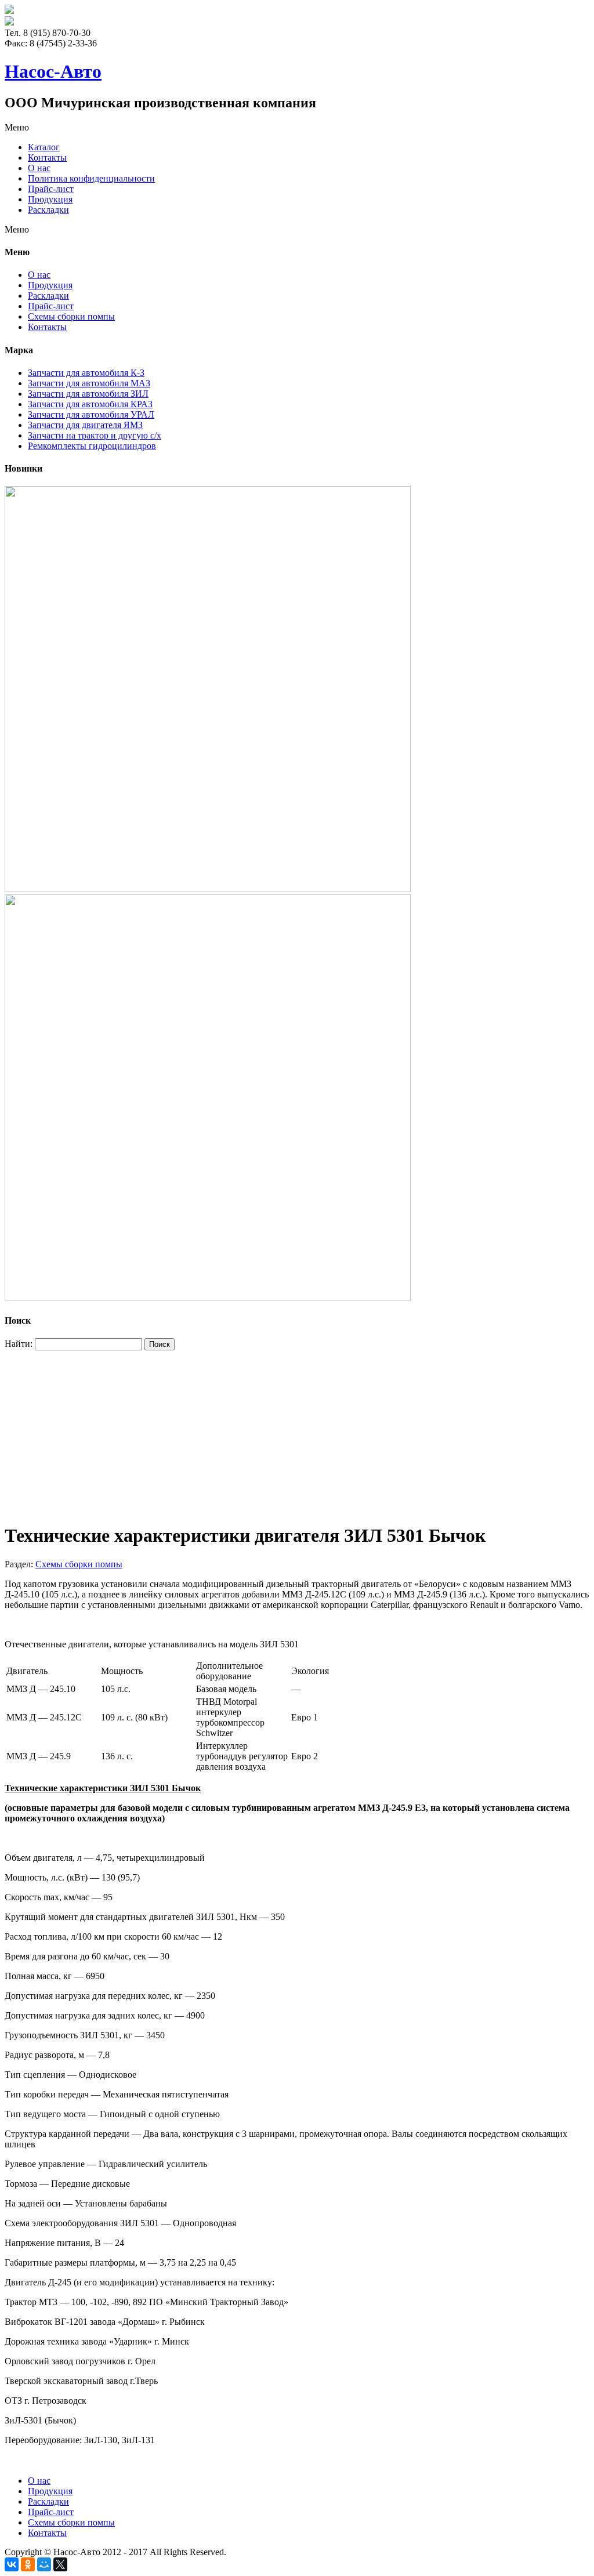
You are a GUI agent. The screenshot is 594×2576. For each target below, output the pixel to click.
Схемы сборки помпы (71, 316)
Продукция (50, 199)
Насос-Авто (53, 71)
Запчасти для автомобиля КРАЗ (90, 404)
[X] (60, 2564)
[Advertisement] (297, 1432)
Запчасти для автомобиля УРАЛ (91, 414)
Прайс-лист (51, 189)
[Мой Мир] (44, 2564)
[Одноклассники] (28, 2564)
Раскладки (48, 210)
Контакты (47, 157)
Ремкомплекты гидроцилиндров (92, 446)
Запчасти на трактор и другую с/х (95, 435)
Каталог (44, 147)
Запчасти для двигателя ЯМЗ (85, 425)
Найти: (19, 1344)
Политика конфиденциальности (91, 178)
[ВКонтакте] (12, 2564)
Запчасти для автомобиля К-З (86, 373)
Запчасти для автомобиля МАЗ (89, 383)
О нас (39, 168)
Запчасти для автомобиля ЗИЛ (88, 394)
